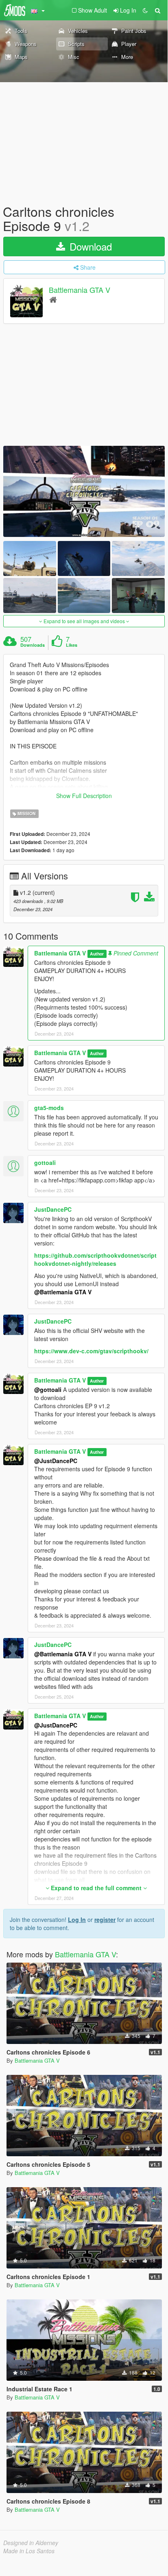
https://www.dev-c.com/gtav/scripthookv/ (91, 1351)
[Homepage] (53, 299)
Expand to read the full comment (96, 1888)
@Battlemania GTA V (63, 1292)
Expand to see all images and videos (84, 621)
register (105, 1919)
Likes (72, 645)
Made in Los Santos (29, 2551)
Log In (77, 1919)
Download (89, 246)
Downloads (33, 645)
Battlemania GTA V (80, 290)
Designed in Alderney (31, 2543)
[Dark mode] (145, 10)
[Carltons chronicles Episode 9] (84, 491)
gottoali (45, 1163)
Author (97, 954)
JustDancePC (53, 1209)
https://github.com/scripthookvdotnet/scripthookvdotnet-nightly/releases (95, 1259)
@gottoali (48, 1389)
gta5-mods (49, 1108)
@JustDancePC (56, 1461)
